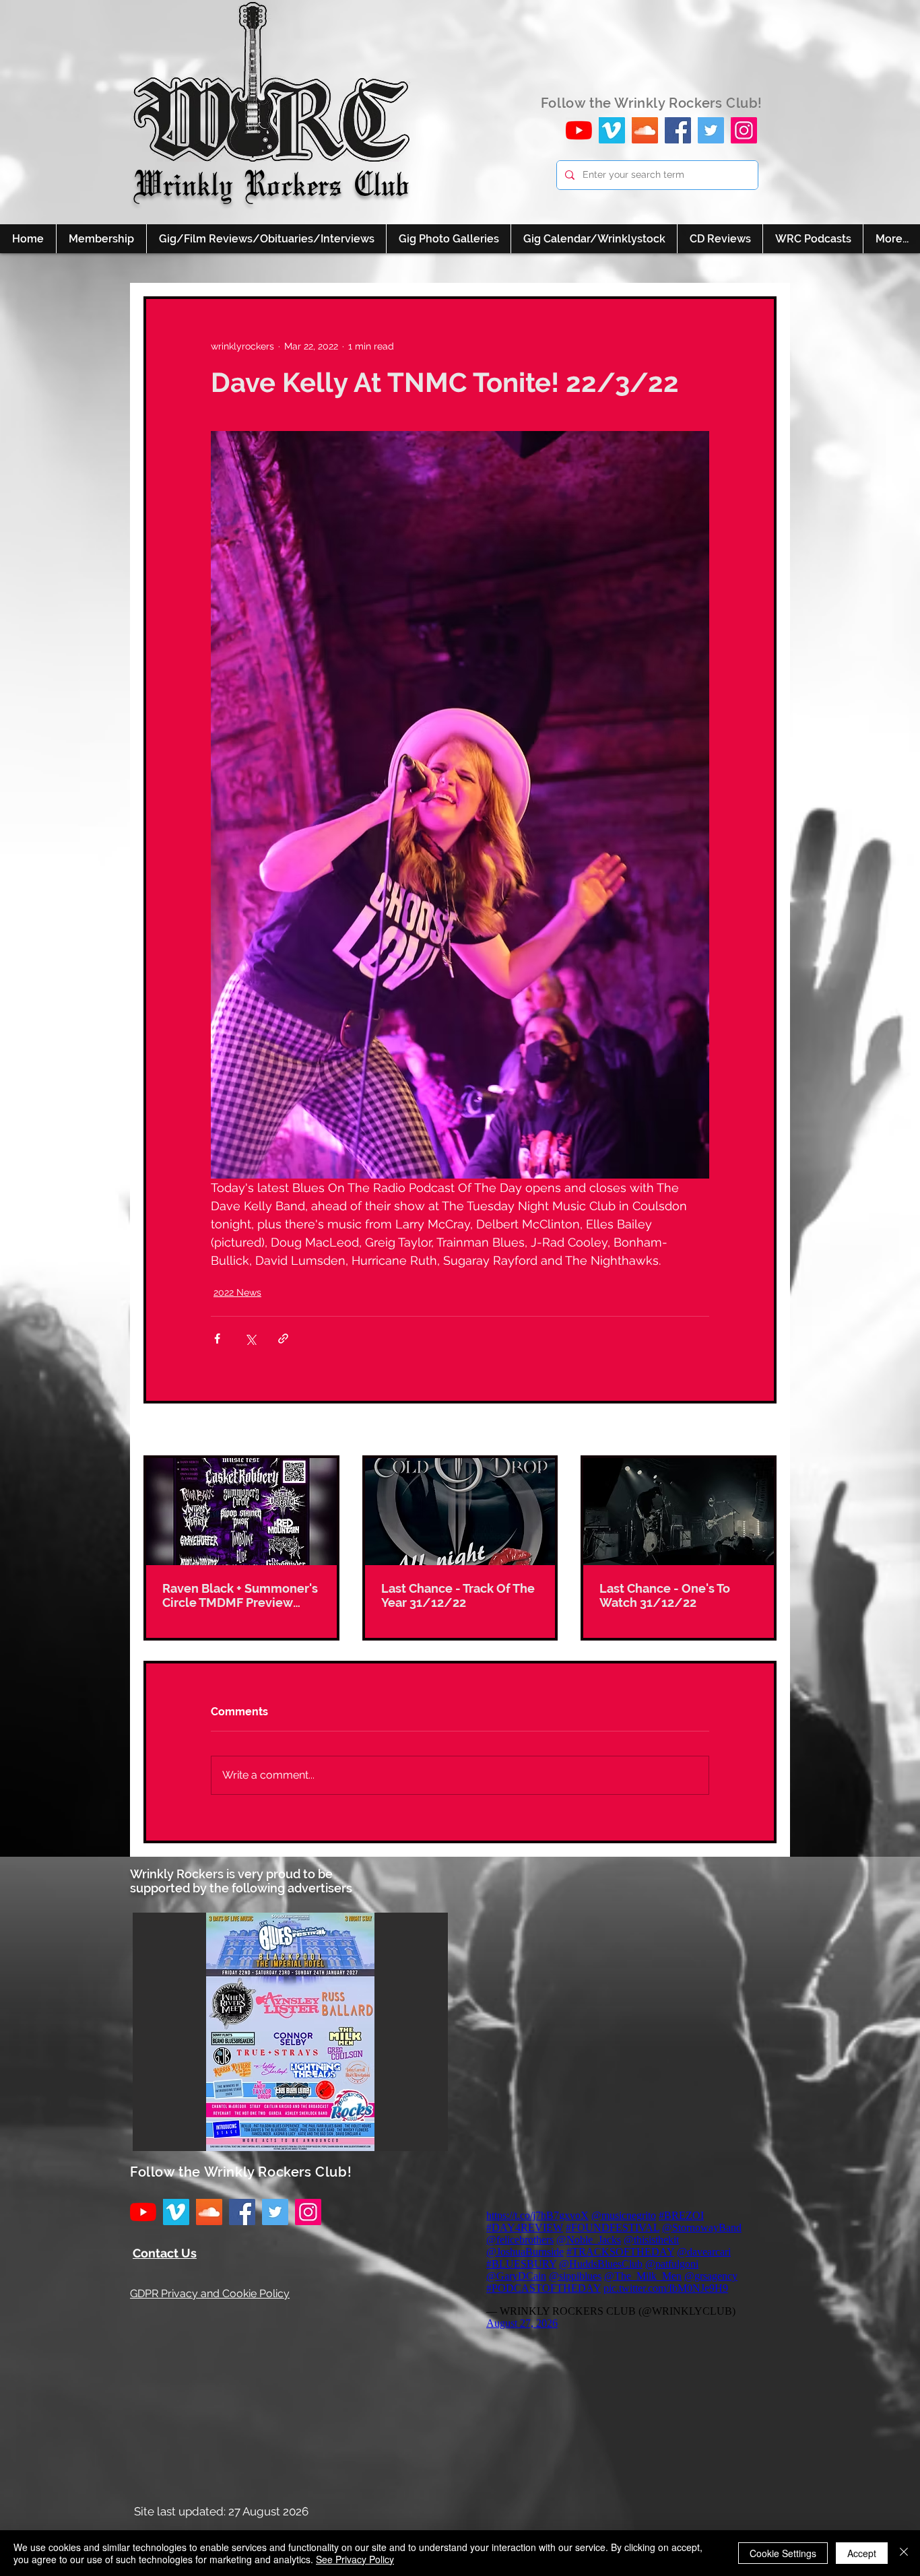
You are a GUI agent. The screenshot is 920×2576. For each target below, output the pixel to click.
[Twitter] (711, 130)
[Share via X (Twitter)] (250, 1339)
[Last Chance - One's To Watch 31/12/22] (679, 1512)
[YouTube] (579, 130)
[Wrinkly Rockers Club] (612, 130)
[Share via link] (283, 1339)
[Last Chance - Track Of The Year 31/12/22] (460, 1512)
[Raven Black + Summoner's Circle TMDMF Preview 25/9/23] (241, 1512)
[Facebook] (678, 130)
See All (761, 1430)
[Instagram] (744, 130)
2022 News (237, 1292)
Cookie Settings (783, 2553)
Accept (862, 2553)
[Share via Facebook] (217, 1339)
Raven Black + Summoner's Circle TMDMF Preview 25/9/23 (240, 1595)
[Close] (904, 2553)
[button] (290, 2032)
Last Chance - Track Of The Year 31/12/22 (458, 1595)
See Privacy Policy (355, 2559)
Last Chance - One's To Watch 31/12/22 (665, 1595)
